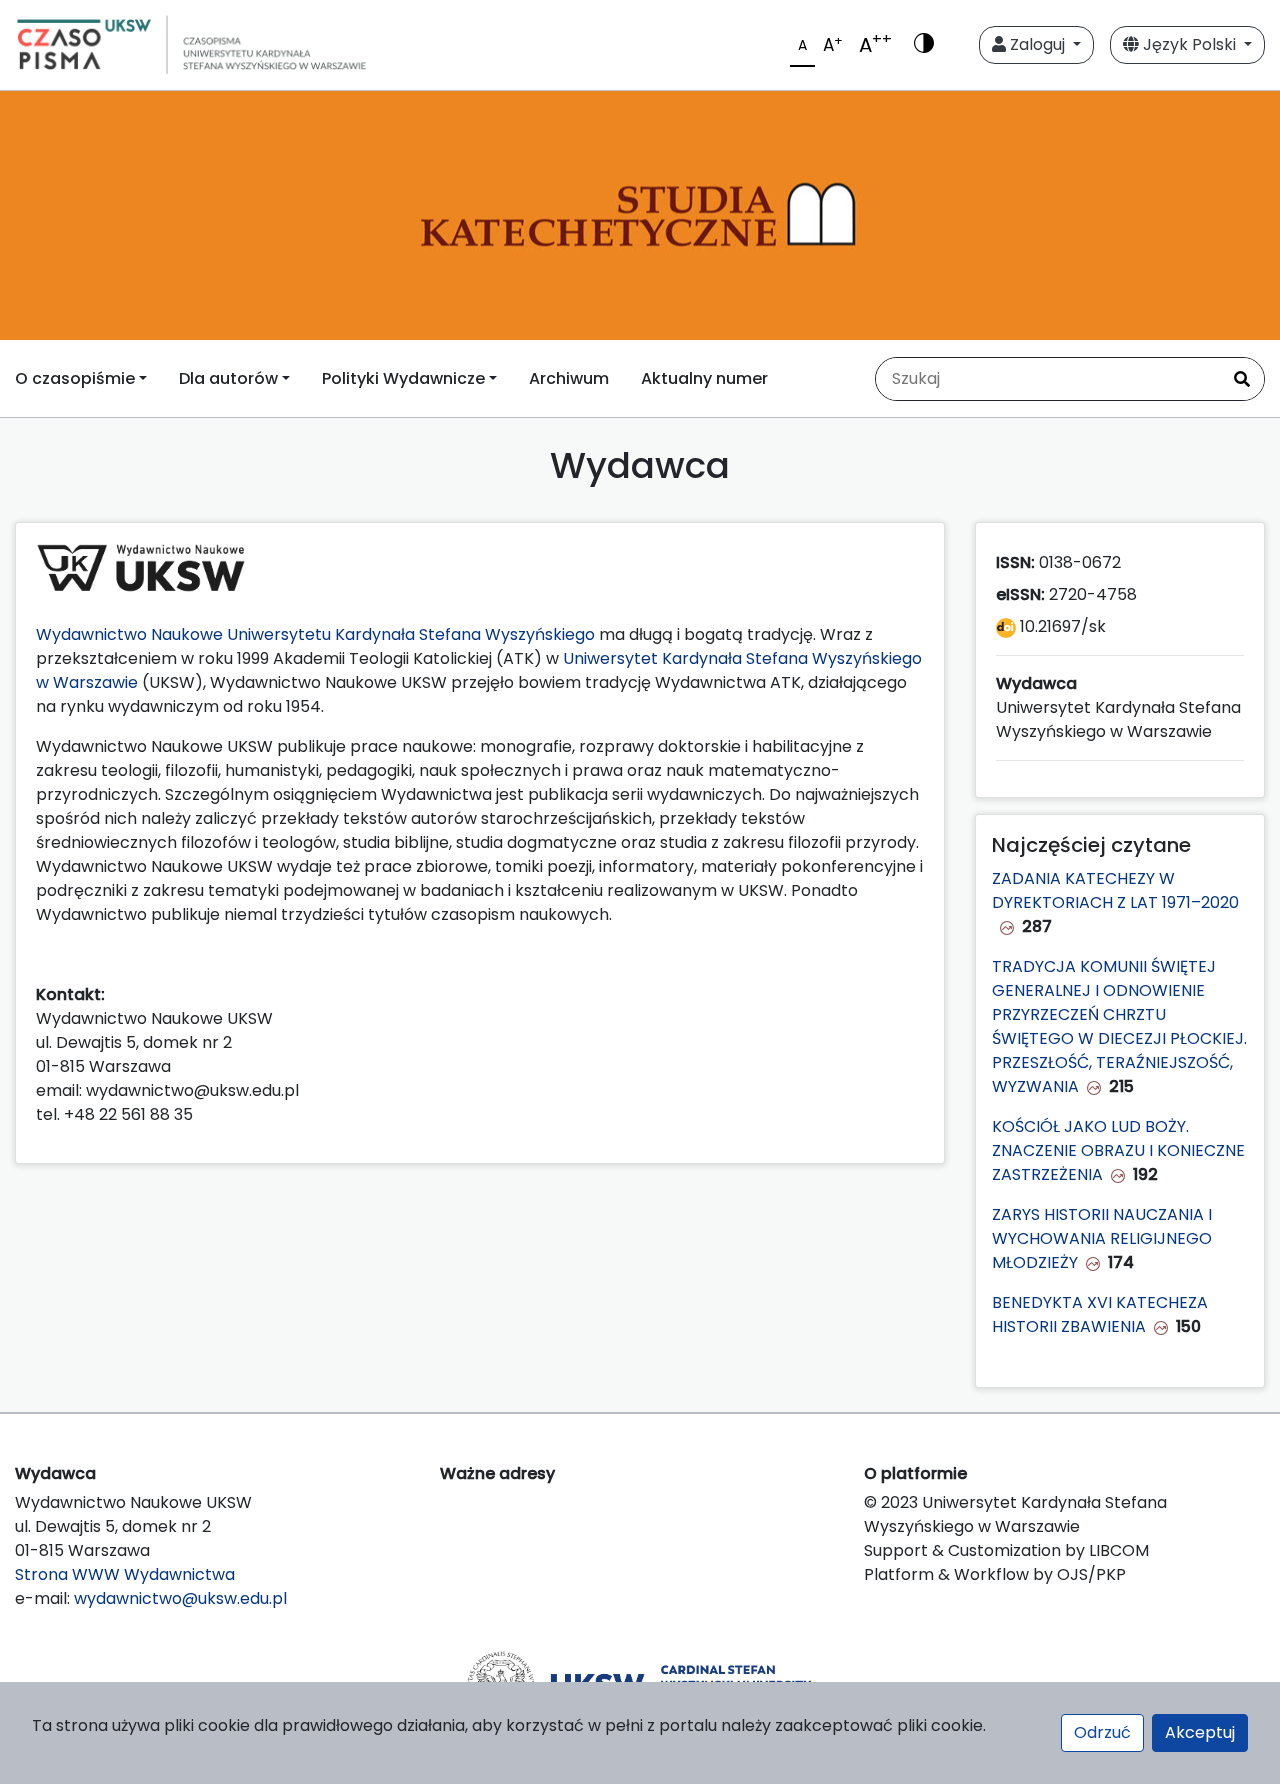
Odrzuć (1102, 1732)
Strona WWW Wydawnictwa (125, 1574)
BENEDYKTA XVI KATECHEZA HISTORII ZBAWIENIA (1100, 1314)
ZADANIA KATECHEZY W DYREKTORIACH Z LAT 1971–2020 (1115, 890)
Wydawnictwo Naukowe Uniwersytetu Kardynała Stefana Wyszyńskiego (315, 634)
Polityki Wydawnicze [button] (403, 378)
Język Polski (1189, 44)
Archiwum (569, 378)
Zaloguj (1037, 44)
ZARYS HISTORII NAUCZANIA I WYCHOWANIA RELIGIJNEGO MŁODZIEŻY (1102, 1238)
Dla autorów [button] (228, 378)
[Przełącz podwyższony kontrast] (924, 45)
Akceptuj (1200, 1732)
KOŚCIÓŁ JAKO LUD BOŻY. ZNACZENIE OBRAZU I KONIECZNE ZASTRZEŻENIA (1118, 1150)
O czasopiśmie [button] (75, 378)
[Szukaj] (1242, 379)
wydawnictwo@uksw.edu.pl (180, 1598)
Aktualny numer (704, 378)
